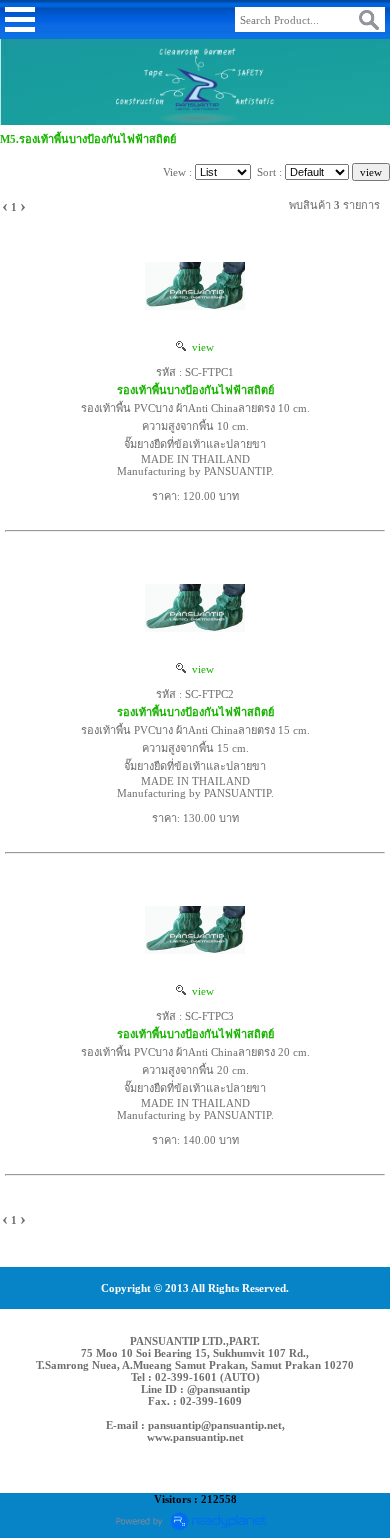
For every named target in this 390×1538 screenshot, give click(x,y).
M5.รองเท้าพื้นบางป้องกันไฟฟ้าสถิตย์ (88, 139)
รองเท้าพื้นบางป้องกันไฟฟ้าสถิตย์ (195, 390)
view (200, 347)
